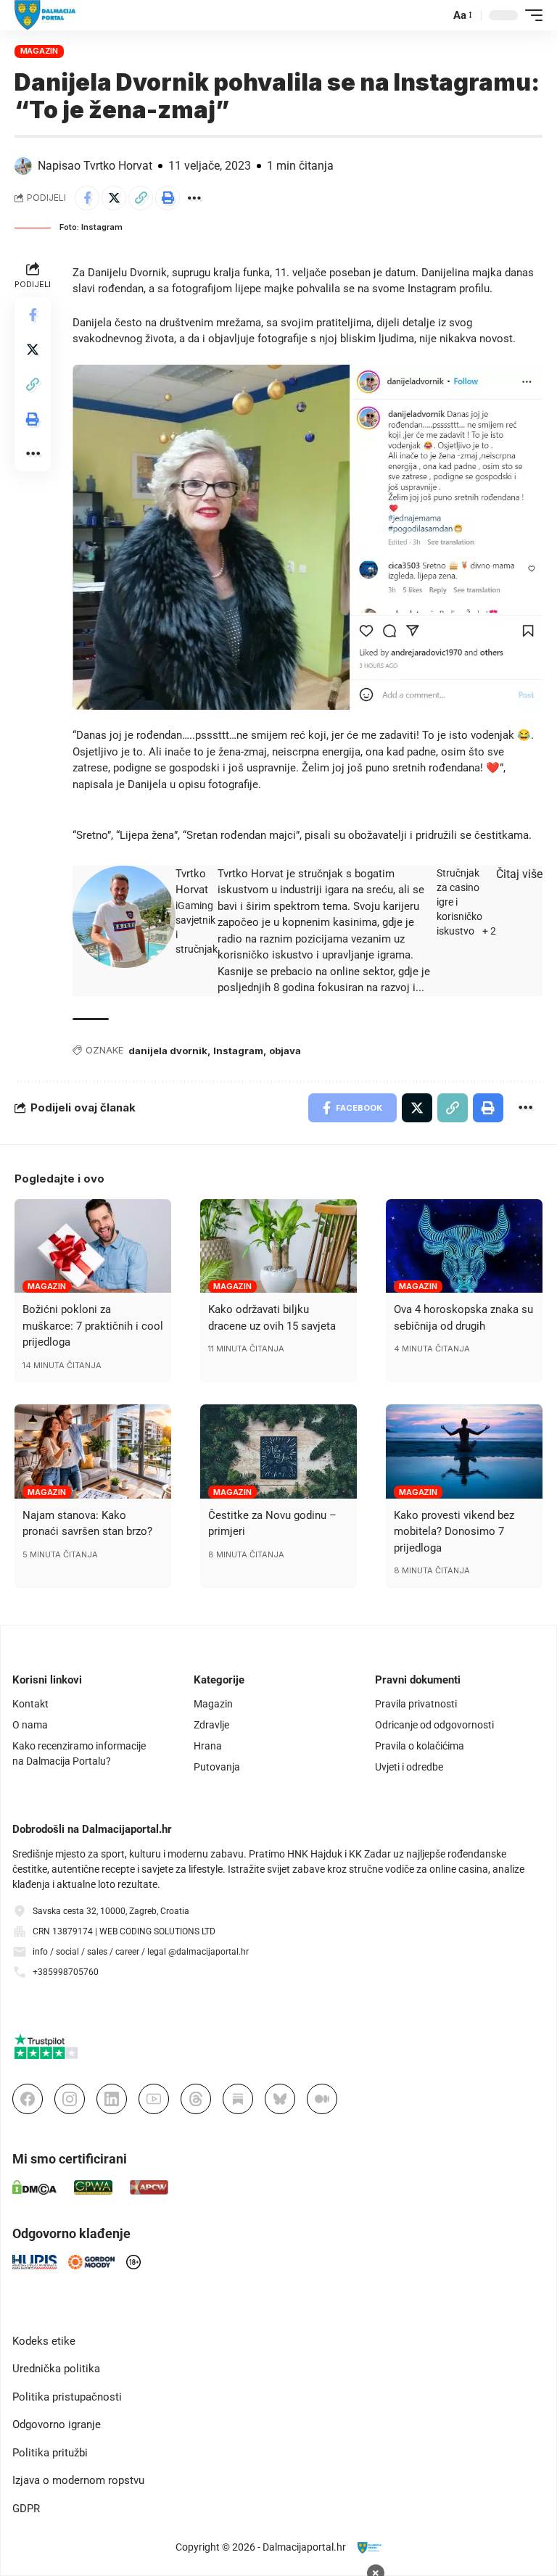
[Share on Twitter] (114, 198)
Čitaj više (519, 874)
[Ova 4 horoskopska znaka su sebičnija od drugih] (464, 1246)
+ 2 (489, 931)
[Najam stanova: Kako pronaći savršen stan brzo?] (93, 1451)
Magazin (39, 51)
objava (285, 1051)
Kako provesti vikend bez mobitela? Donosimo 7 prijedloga (454, 1532)
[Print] (168, 198)
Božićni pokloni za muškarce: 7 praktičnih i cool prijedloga (93, 1326)
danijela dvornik (168, 1051)
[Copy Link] (141, 198)
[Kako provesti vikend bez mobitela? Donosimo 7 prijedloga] (464, 1451)
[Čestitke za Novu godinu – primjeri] (278, 1451)
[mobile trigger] (530, 15)
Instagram (238, 1051)
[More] (194, 198)
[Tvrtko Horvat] (124, 917)
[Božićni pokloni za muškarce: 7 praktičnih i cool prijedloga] (93, 1246)
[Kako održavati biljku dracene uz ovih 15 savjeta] (278, 1246)
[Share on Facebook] (87, 198)
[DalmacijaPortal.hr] (45, 15)
